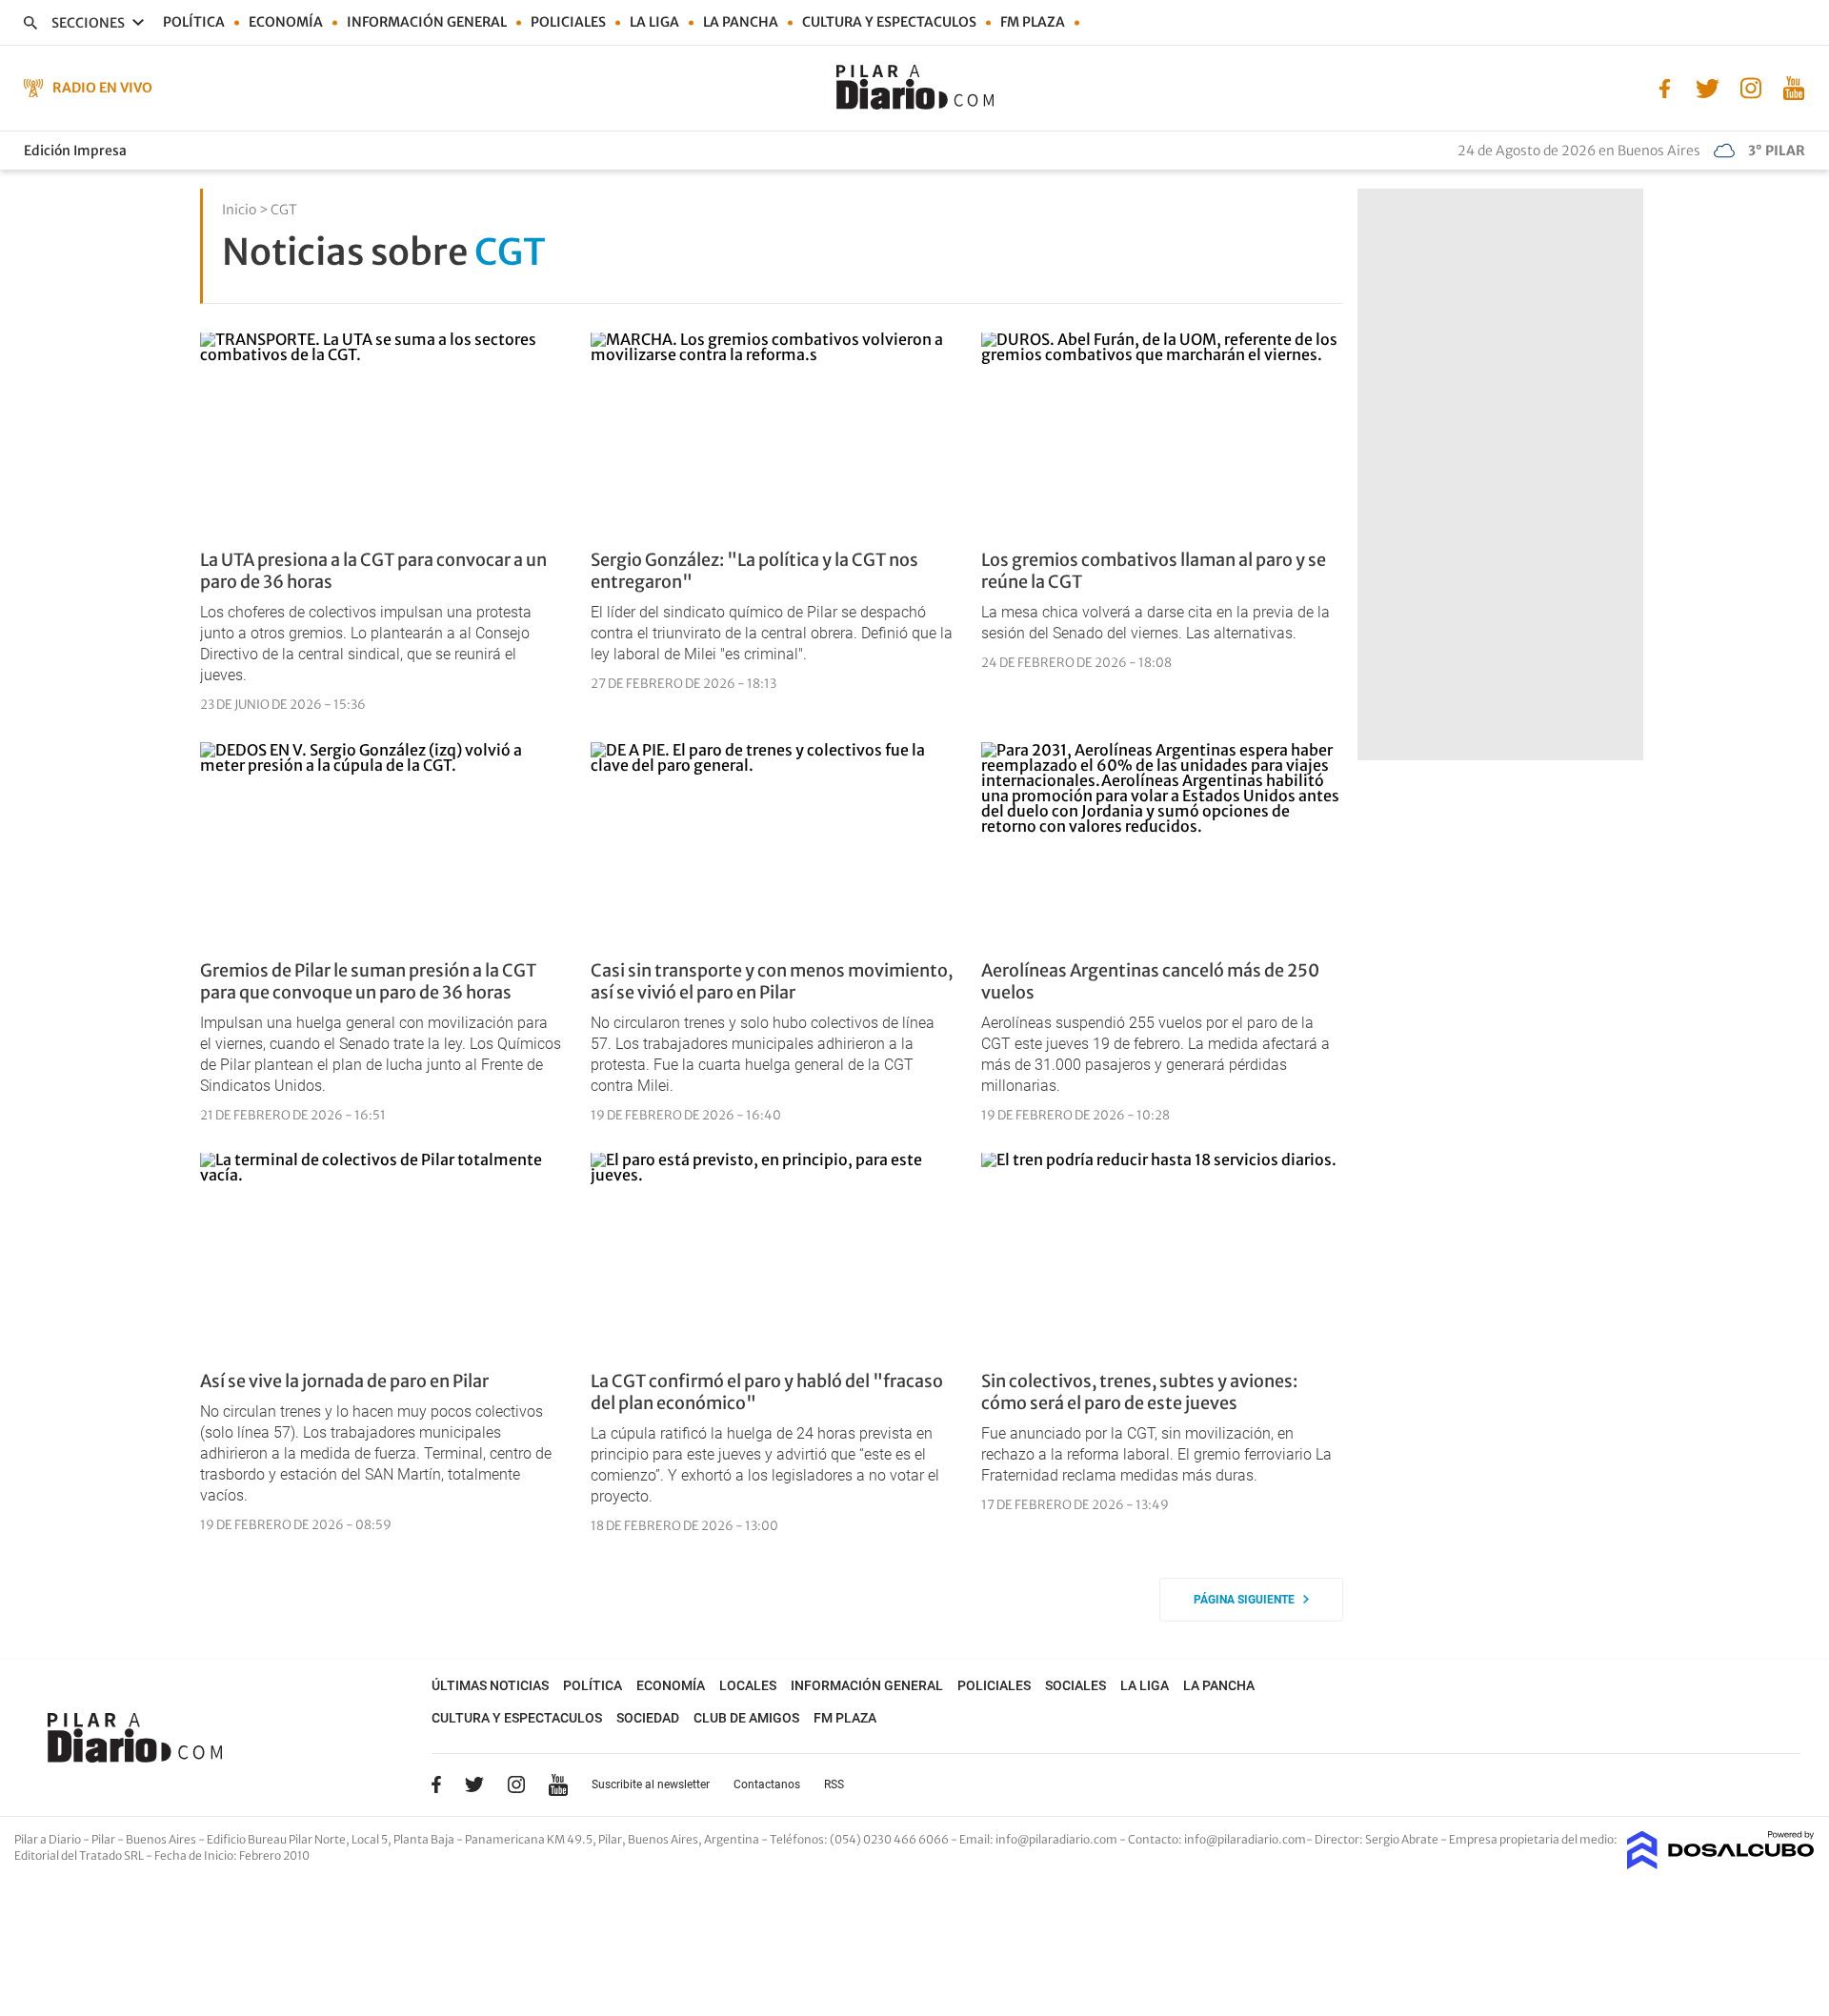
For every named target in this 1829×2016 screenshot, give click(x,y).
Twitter (474, 1784)
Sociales (1075, 1685)
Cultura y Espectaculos (889, 22)
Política (194, 22)
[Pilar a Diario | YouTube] (1793, 87)
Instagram (516, 1784)
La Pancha (741, 22)
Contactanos (767, 1784)
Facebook (436, 1784)
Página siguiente (1248, 1600)
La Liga (654, 22)
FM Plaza (1033, 22)
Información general (427, 22)
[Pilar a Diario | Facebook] (1665, 87)
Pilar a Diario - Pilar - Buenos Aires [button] (106, 1839)
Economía (286, 22)
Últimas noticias (490, 1685)
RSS (834, 1784)
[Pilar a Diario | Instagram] (1750, 87)
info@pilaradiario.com (1245, 1839)
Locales (748, 1685)
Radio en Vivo (102, 88)
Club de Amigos (746, 1718)
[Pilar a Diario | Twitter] (1708, 87)
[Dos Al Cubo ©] (1721, 1864)
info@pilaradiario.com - (1062, 1839)
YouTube (558, 1785)
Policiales (568, 22)
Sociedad (648, 1718)
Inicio (239, 210)
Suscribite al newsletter (651, 1784)
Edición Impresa (75, 151)
